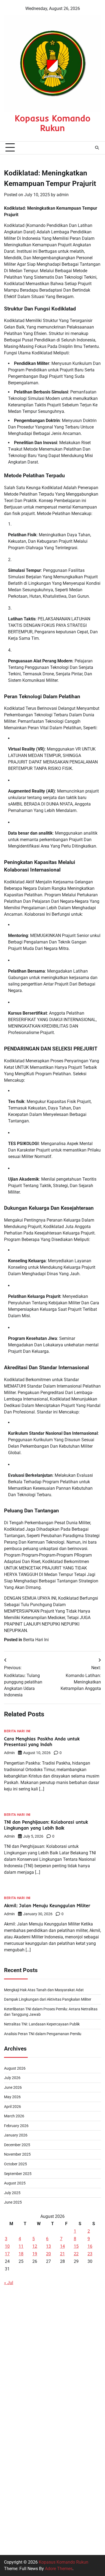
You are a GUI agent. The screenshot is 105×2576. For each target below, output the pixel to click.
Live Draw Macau (21, 2491)
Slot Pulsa (14, 2504)
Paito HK (12, 2362)
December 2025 (17, 2145)
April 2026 (13, 2107)
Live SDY (13, 2323)
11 (21, 2246)
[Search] (97, 148)
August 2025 (15, 2183)
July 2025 (12, 2193)
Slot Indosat (15, 2414)
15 (76, 2246)
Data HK (12, 2297)
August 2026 (15, 2068)
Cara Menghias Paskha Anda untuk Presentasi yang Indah (42, 1742)
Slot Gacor (14, 2427)
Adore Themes (59, 2569)
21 (62, 2254)
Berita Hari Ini (36, 1640)
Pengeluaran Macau (23, 2349)
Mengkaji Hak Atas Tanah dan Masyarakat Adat (44, 1990)
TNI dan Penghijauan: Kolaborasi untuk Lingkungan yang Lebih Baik (46, 1825)
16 (90, 2246)
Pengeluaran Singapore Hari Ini (34, 2336)
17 (7, 2254)
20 (48, 2254)
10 (7, 2246)
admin (63, 195)
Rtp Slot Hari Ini (19, 2465)
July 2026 (12, 2078)
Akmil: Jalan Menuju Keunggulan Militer (47, 1905)
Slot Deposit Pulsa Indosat (29, 2401)
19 (35, 2254)
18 (21, 2254)
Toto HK (12, 2530)
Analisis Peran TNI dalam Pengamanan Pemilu (43, 2034)
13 (48, 2246)
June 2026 (13, 2087)
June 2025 (13, 2202)
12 (35, 2246)
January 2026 (16, 2135)
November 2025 (17, 2154)
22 (76, 2254)
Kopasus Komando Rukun (53, 123)
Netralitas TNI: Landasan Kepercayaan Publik (42, 2024)
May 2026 (12, 2097)
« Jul (9, 2283)
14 (62, 2246)
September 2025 (18, 2174)
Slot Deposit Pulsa (22, 2310)
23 (90, 2254)
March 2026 (14, 2116)
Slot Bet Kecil (17, 2517)
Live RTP (12, 2388)
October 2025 (15, 2164)
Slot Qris (12, 2452)
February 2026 (16, 2126)
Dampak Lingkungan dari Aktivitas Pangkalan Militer (48, 1999)
